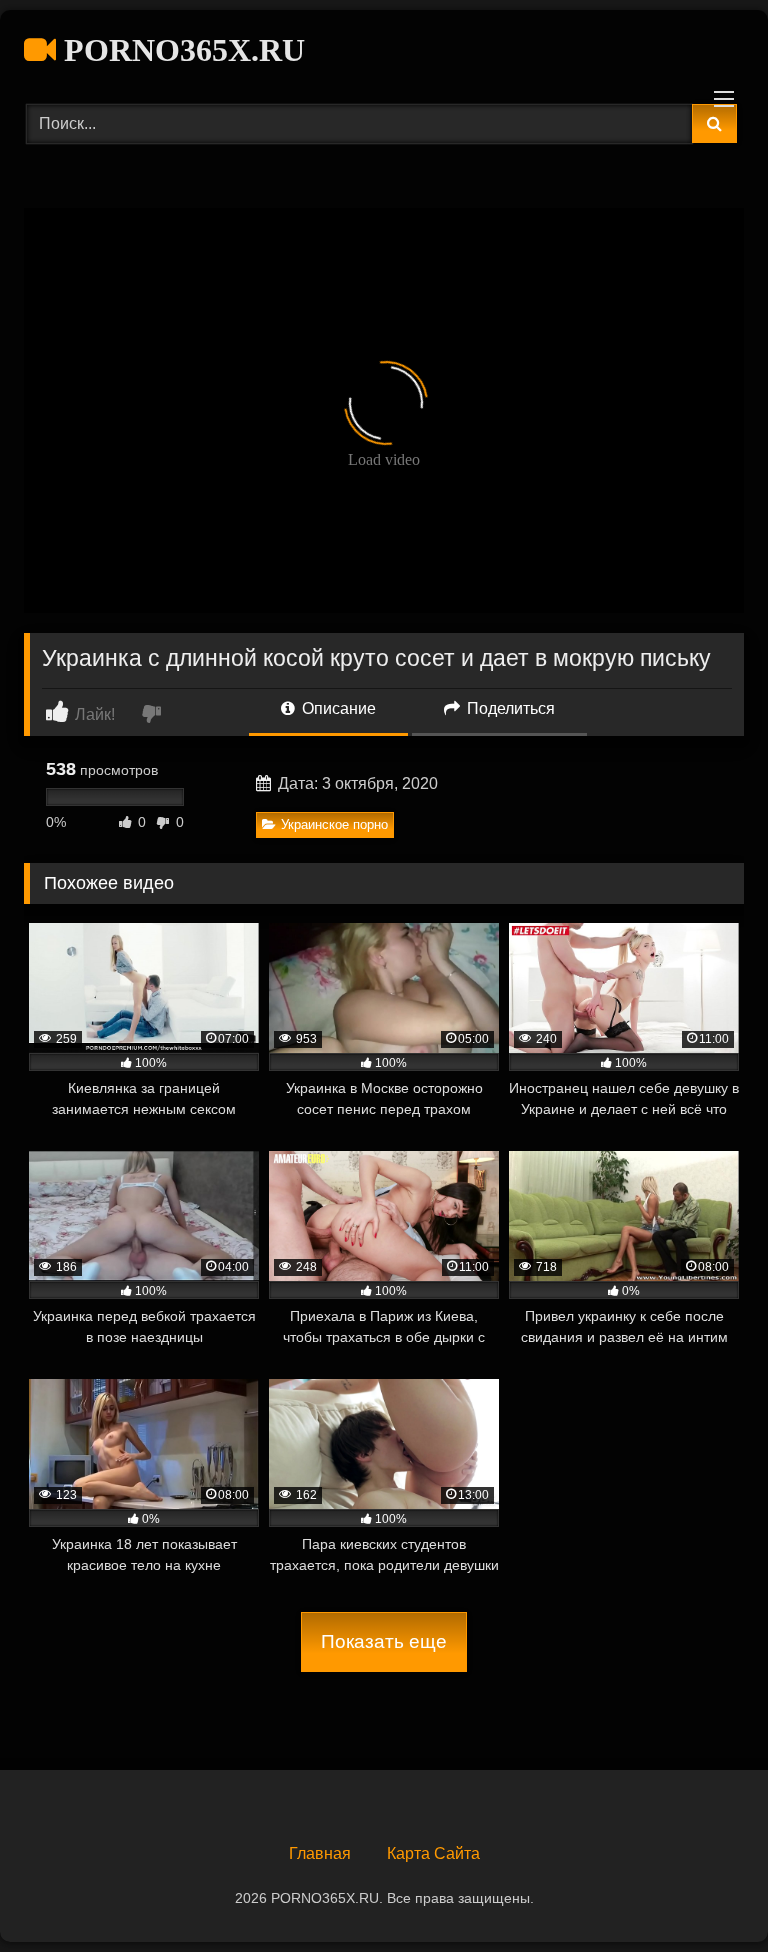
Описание (337, 708)
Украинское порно (334, 824)
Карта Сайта (433, 1853)
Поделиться (509, 708)
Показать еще (384, 1641)
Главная (320, 1853)
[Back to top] (706, 1892)
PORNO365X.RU (180, 50)
